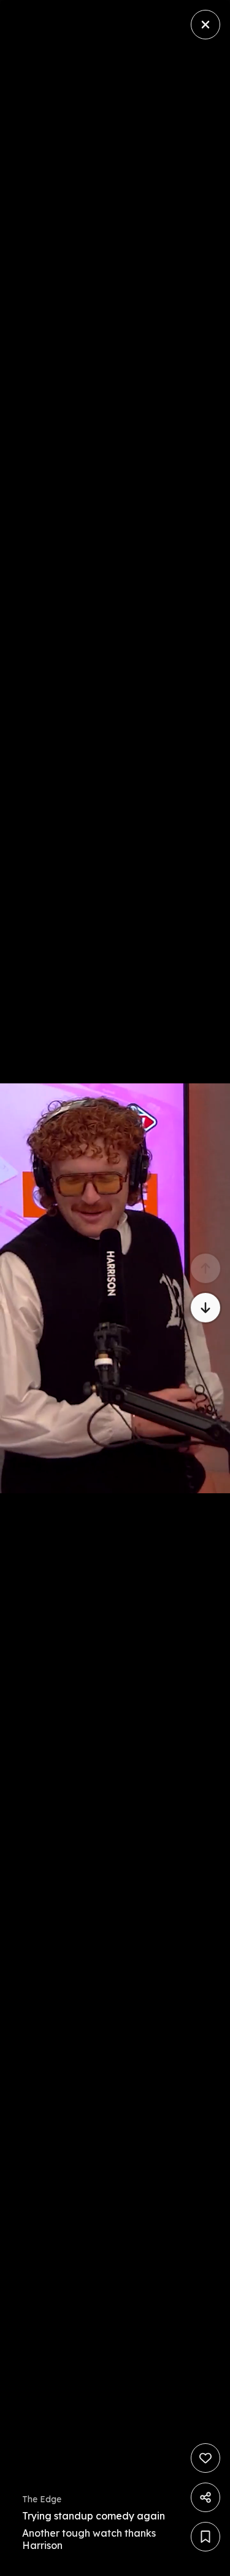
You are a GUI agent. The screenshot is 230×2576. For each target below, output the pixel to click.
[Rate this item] (205, 2458)
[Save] (205, 2537)
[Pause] (115, 1288)
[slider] (93, 2563)
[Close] (205, 25)
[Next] (205, 1308)
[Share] (205, 2497)
